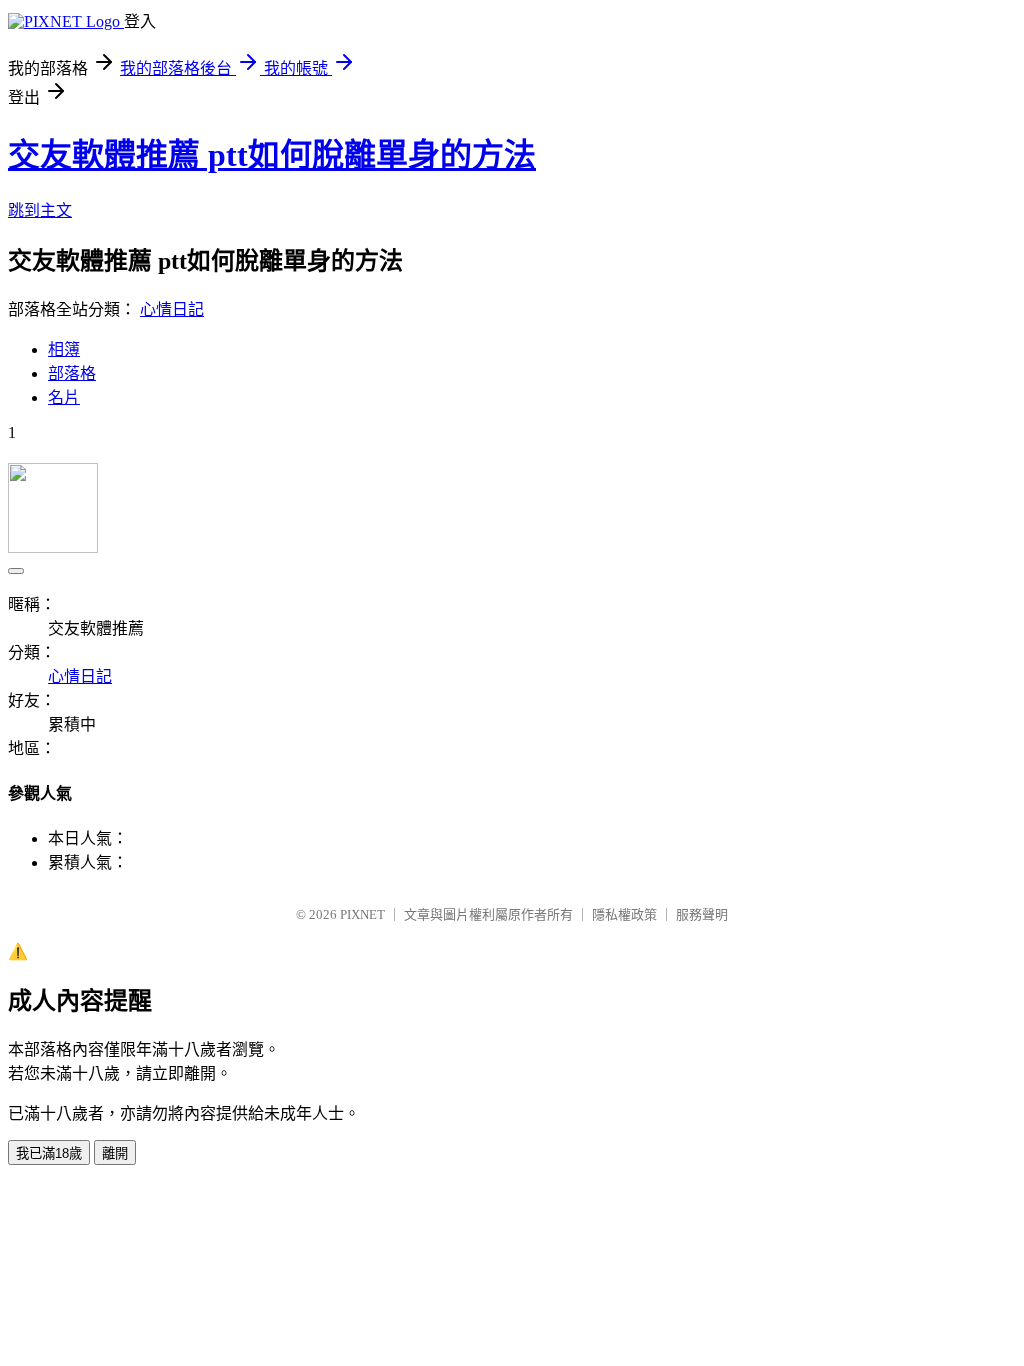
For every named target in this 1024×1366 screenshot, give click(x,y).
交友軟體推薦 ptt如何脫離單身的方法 (272, 155)
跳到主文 (40, 210)
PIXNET (362, 914)
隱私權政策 (624, 914)
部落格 (72, 373)
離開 (115, 1153)
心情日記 (172, 309)
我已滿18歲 (49, 1153)
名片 (64, 397)
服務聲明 (702, 914)
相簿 (64, 349)
